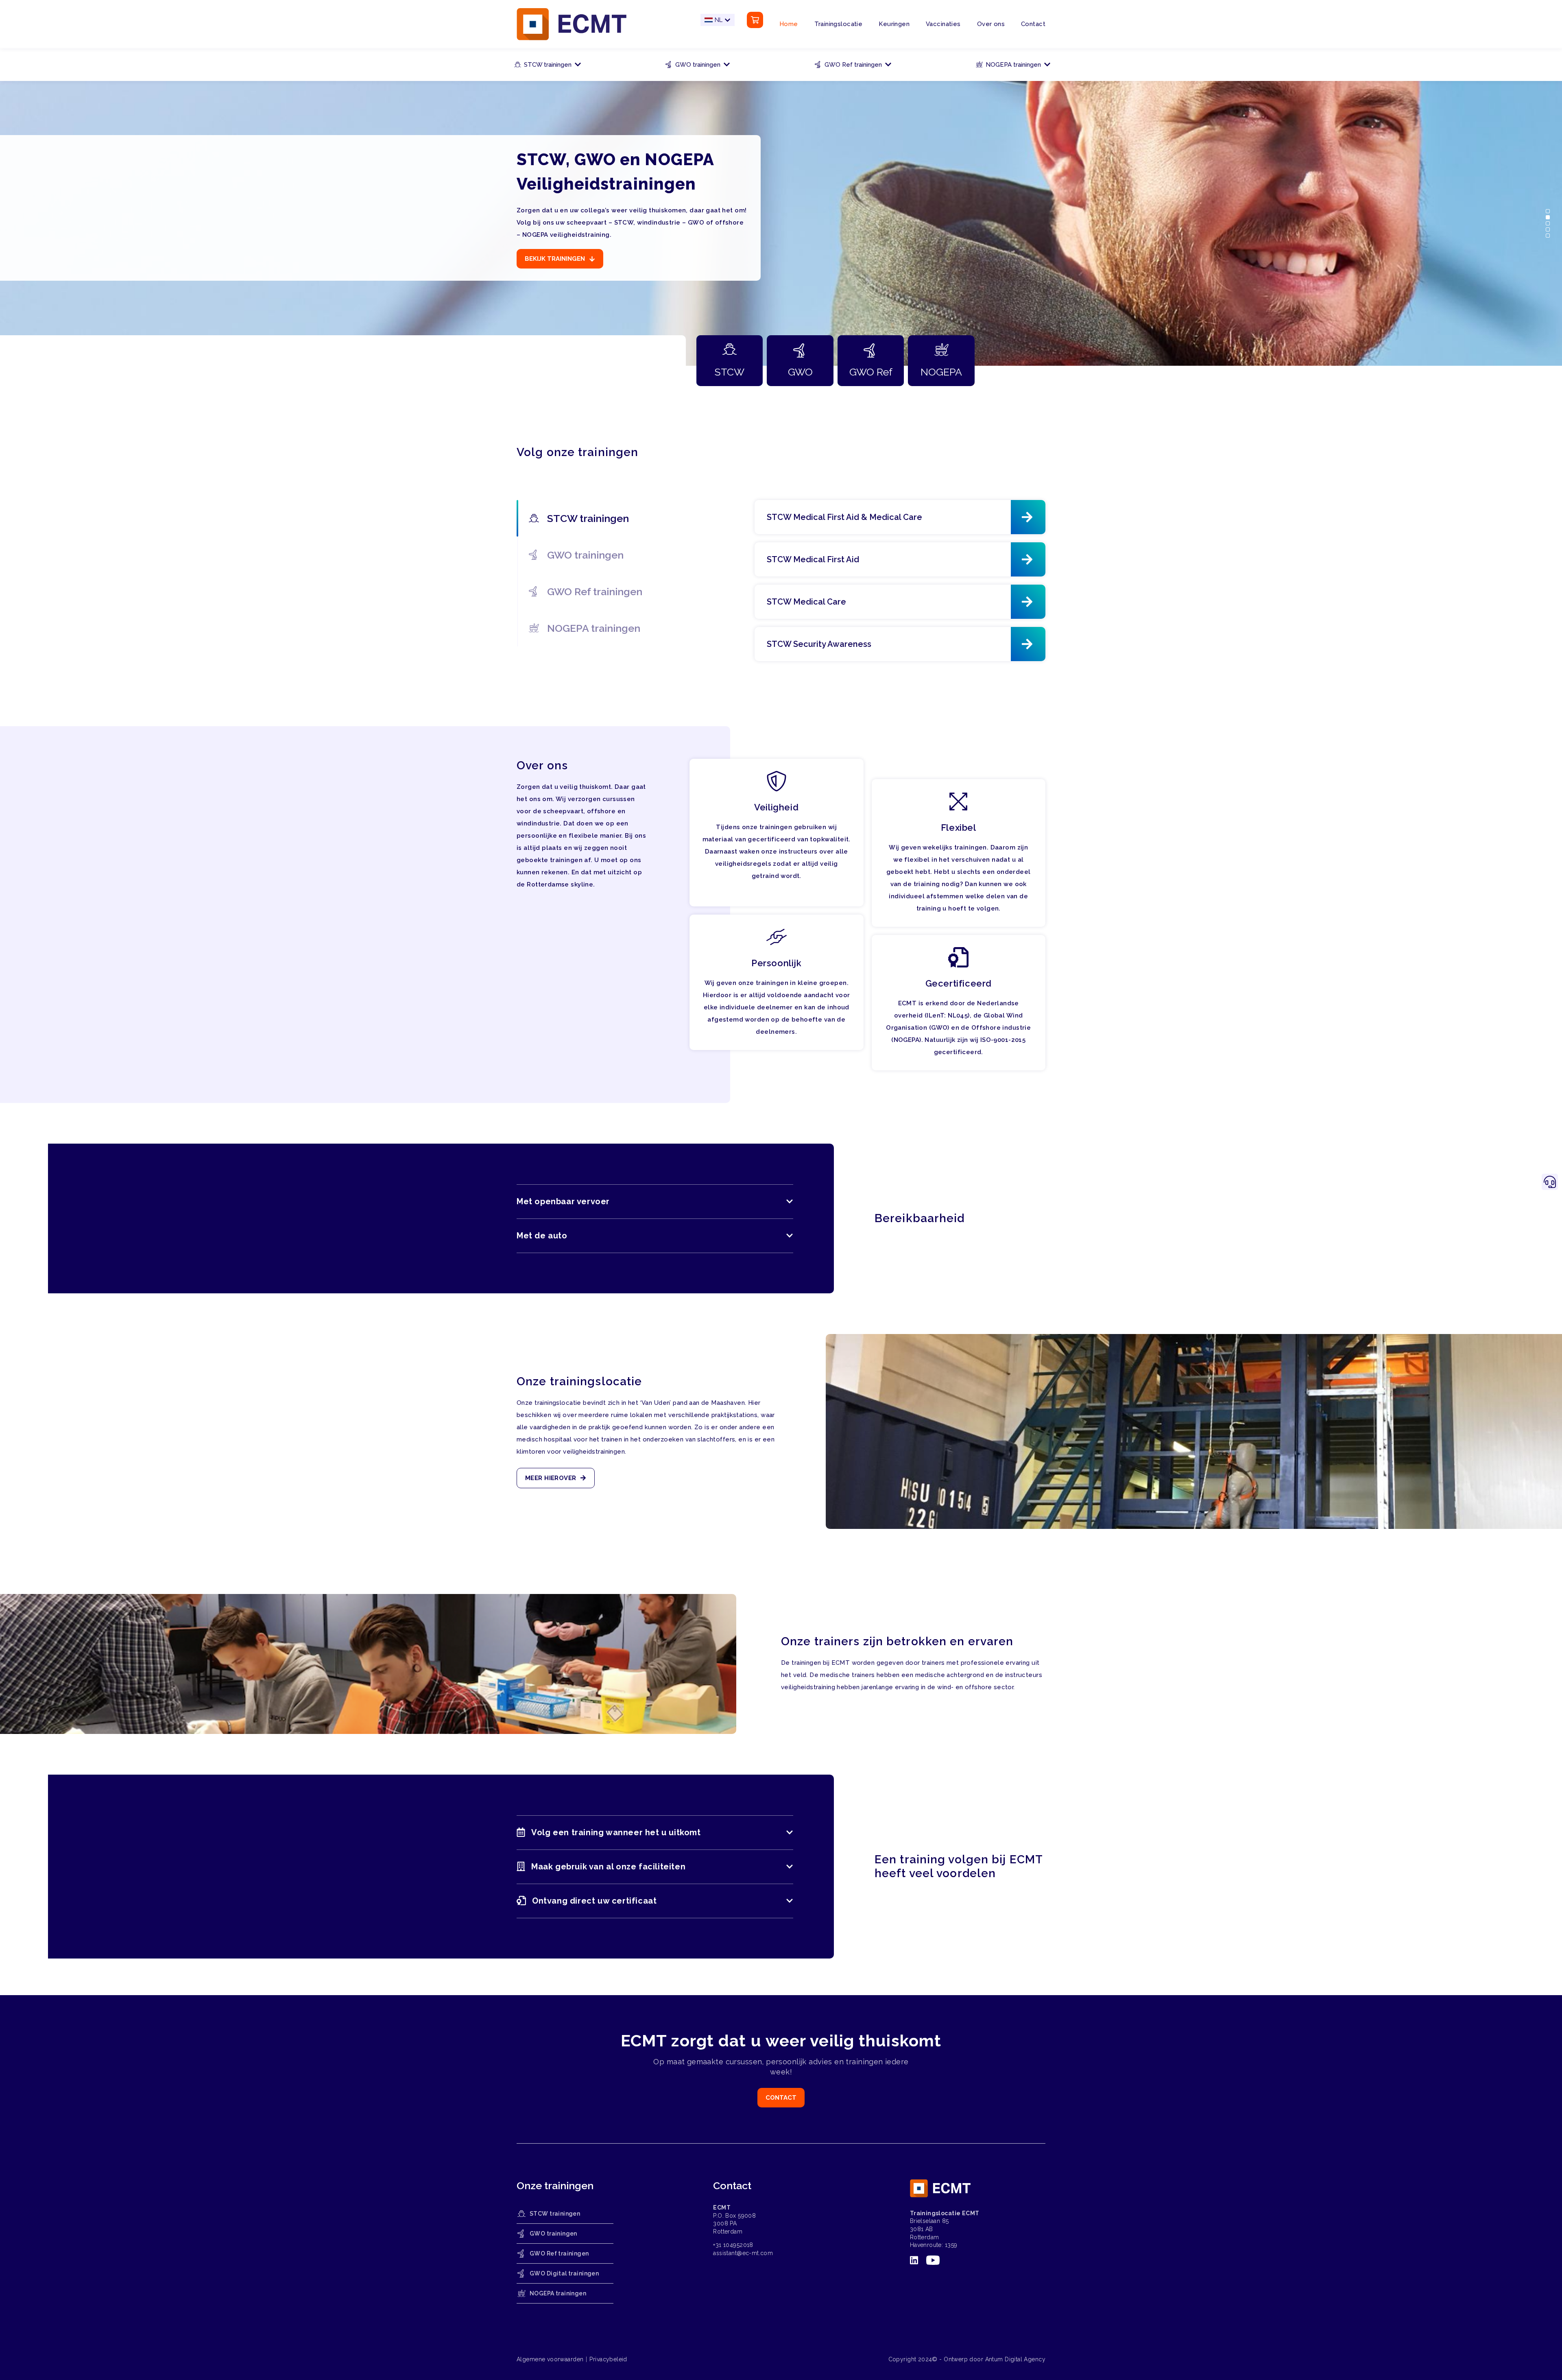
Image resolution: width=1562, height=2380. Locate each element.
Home (789, 24)
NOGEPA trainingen (1013, 65)
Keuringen (894, 24)
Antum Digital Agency (1015, 2359)
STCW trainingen (548, 65)
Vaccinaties (943, 24)
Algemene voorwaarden (550, 2359)
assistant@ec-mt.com (743, 2253)
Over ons (991, 24)
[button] (1554, 211)
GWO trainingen (698, 65)
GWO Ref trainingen (853, 65)
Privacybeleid (608, 2359)
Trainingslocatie (839, 24)
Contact (1033, 24)
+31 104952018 (733, 2245)
